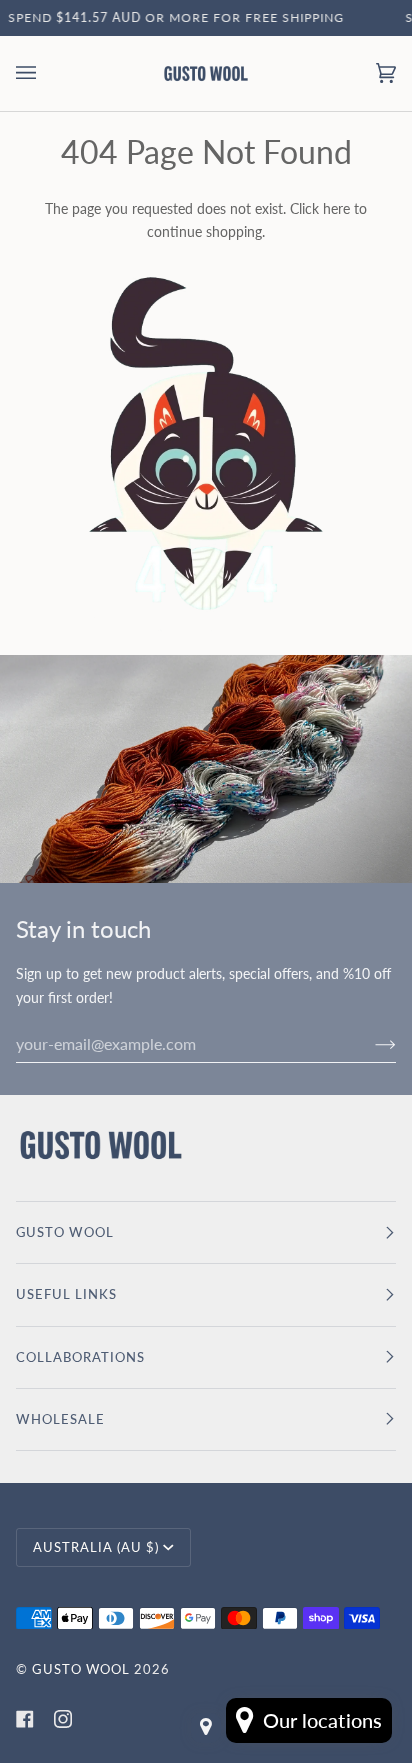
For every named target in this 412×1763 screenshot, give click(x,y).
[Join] (369, 1043)
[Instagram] (63, 1719)
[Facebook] (25, 1719)
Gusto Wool (81, 1669)
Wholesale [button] (60, 1419)
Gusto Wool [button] (65, 1232)
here (336, 208)
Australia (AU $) (96, 1547)
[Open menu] (46, 73)
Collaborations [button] (80, 1357)
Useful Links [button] (66, 1294)
